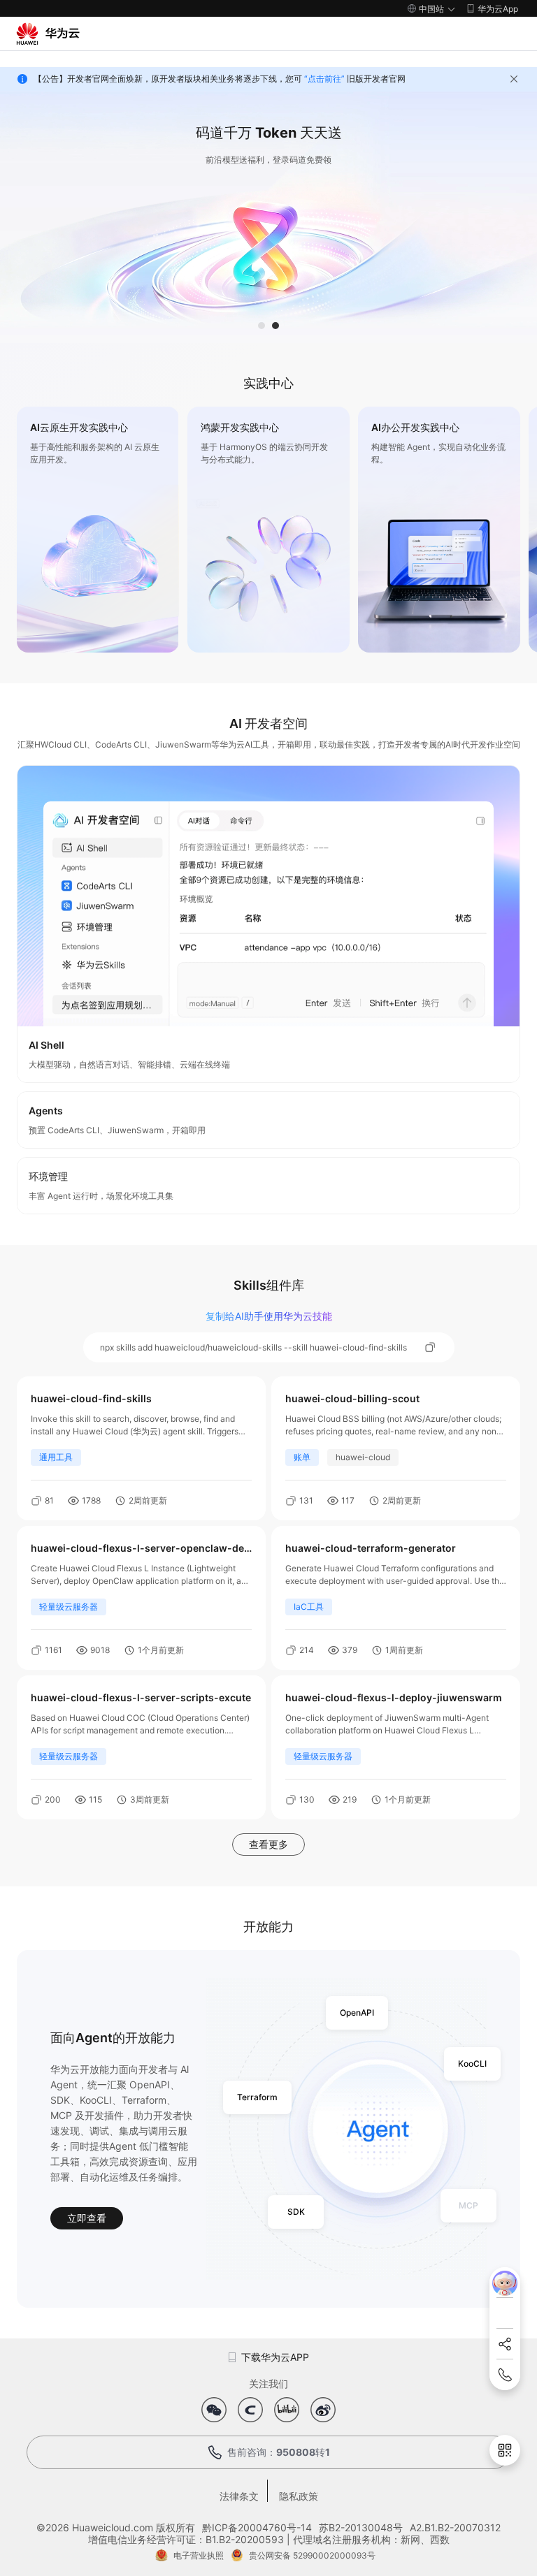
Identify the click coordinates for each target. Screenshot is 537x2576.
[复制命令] (431, 1348)
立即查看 (87, 2218)
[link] (98, 530)
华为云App (498, 9)
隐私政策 (299, 2496)
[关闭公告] (514, 79)
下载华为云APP (275, 2357)
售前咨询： (279, 2452)
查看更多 (268, 1844)
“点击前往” (324, 79)
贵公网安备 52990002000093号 (312, 2555)
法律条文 (239, 2496)
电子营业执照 (199, 2555)
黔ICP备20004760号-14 (257, 2527)
